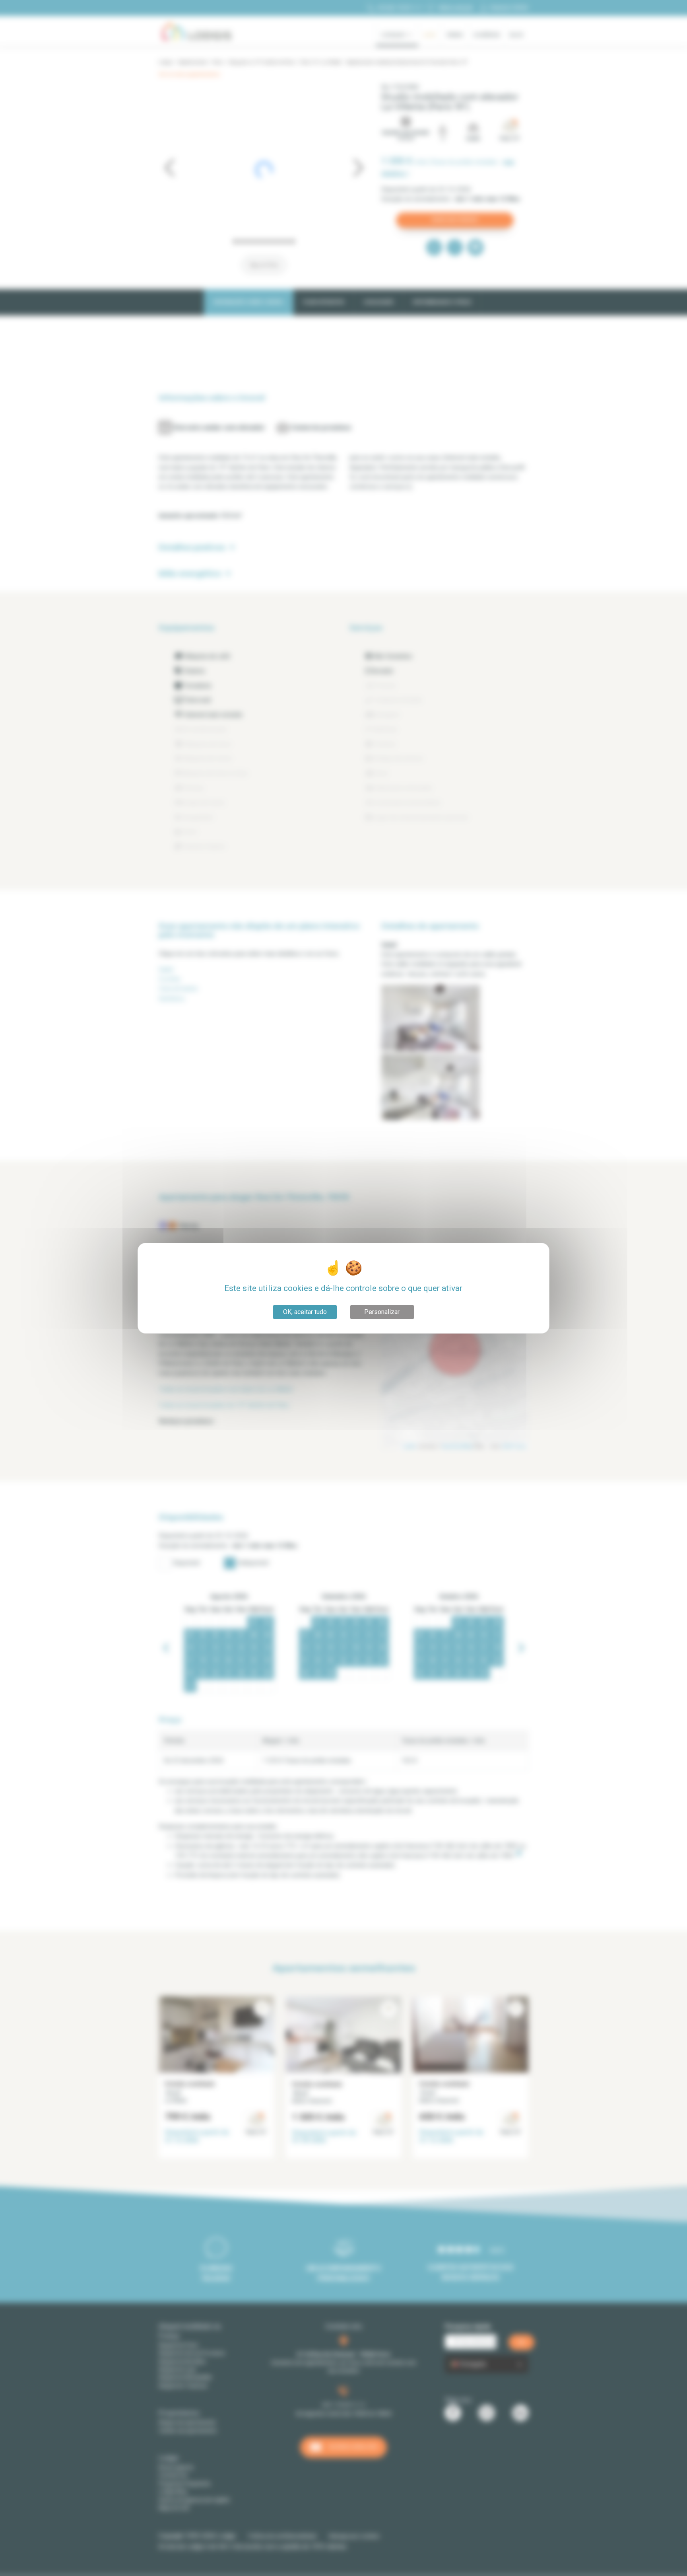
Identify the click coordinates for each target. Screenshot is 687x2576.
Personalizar (382, 1312)
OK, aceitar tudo (305, 1312)
